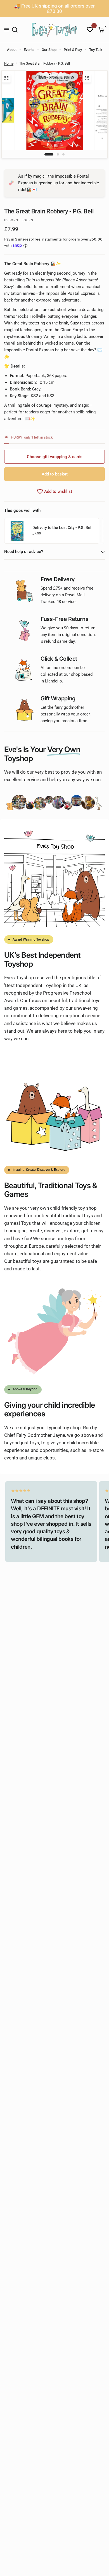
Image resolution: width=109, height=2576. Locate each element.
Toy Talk (96, 50)
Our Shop (49, 50)
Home (9, 63)
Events (29, 50)
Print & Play (73, 50)
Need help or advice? (24, 552)
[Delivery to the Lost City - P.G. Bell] (17, 531)
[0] (100, 30)
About (12, 50)
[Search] (15, 30)
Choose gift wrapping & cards (55, 457)
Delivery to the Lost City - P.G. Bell (62, 528)
